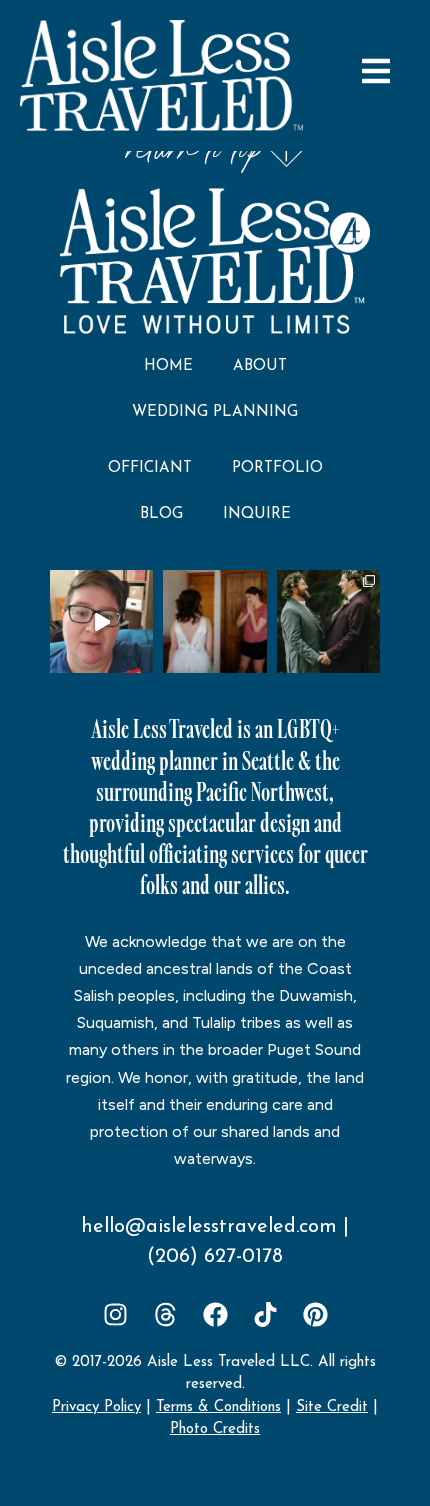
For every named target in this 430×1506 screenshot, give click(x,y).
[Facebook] (215, 1314)
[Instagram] (115, 1314)
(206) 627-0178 (215, 1257)
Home (168, 366)
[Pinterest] (315, 1314)
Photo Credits (215, 1429)
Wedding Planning (215, 412)
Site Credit (332, 1407)
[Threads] (165, 1314)
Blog (161, 514)
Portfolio (277, 468)
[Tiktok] (265, 1314)
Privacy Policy (96, 1407)
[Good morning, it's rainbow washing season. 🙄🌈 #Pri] (101, 621)
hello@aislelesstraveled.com (209, 1227)
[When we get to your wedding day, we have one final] (214, 621)
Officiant (150, 468)
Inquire (257, 514)
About (260, 366)
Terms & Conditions (218, 1407)
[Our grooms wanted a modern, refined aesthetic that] (328, 621)
